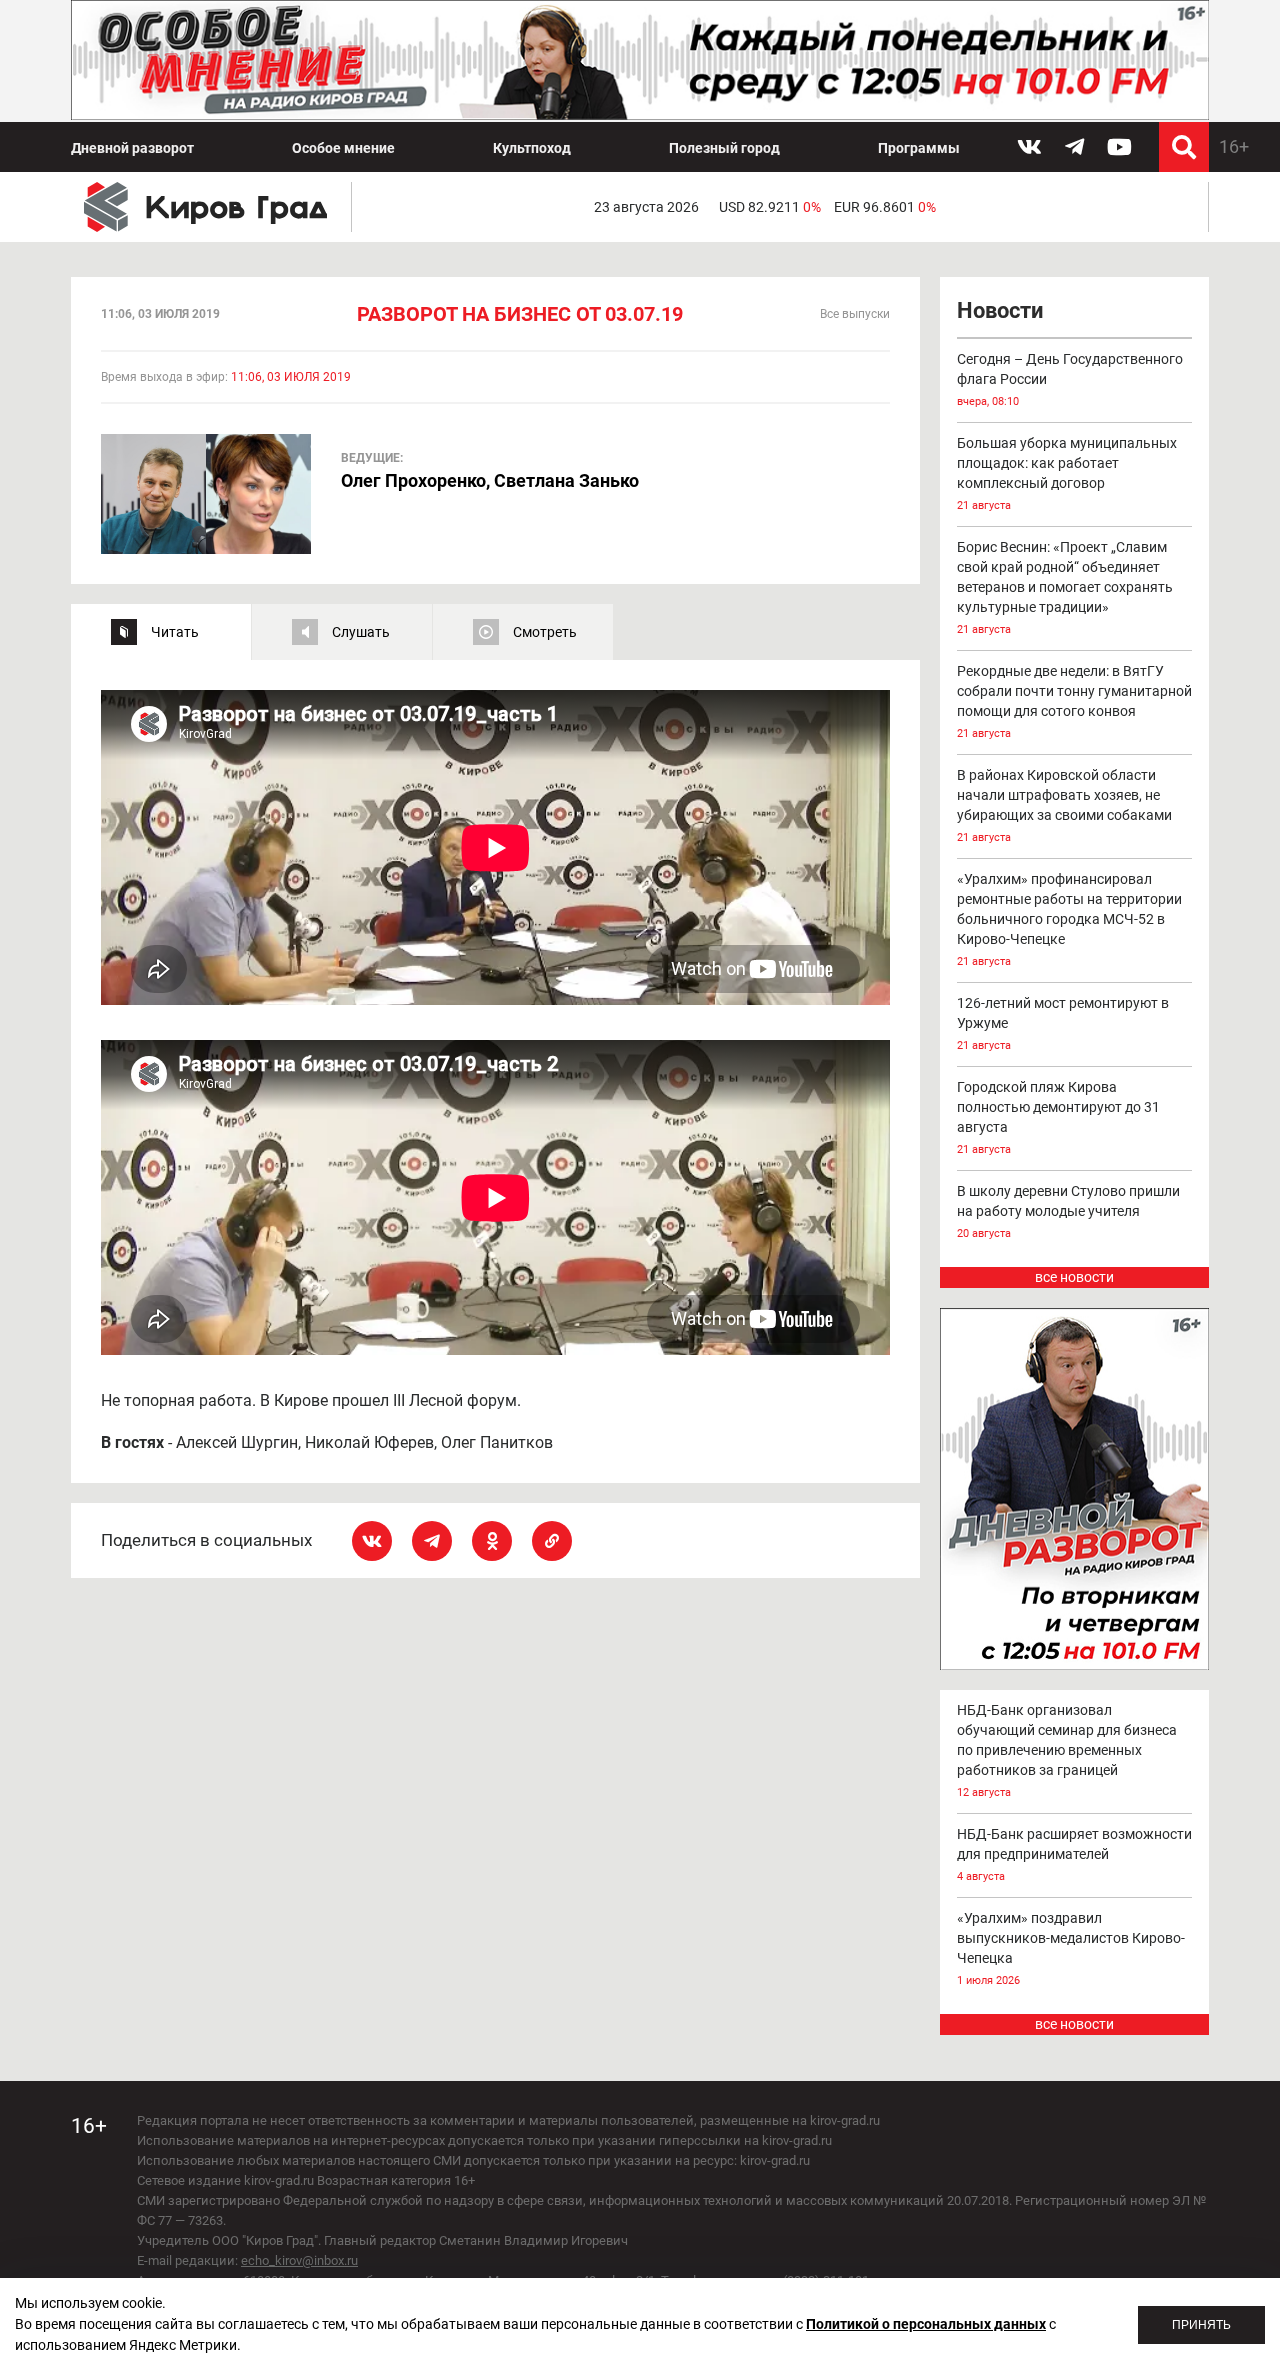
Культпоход (532, 148)
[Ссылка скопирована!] (552, 1541)
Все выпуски (855, 314)
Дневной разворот (132, 148)
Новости (1000, 310)
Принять (1201, 2325)
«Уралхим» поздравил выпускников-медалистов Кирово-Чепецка (1071, 1948)
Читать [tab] (175, 632)
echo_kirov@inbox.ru (299, 2260)
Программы (919, 148)
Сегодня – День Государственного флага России (1070, 379)
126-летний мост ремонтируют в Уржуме (1063, 1023)
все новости (1074, 1277)
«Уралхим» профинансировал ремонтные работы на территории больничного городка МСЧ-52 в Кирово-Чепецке (1069, 919)
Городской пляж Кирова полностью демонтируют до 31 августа (1058, 1117)
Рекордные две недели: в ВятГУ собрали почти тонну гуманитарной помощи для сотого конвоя (1074, 701)
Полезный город (724, 148)
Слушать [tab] (361, 632)
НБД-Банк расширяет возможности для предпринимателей (1074, 1854)
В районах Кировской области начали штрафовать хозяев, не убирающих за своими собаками (1064, 805)
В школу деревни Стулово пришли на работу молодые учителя (1068, 1211)
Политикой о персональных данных (926, 2324)
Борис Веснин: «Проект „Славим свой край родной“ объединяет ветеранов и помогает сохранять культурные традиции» (1065, 587)
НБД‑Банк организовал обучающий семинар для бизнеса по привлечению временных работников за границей (1067, 1750)
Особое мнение (343, 148)
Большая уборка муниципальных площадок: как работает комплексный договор (1067, 473)
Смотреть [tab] (545, 632)
